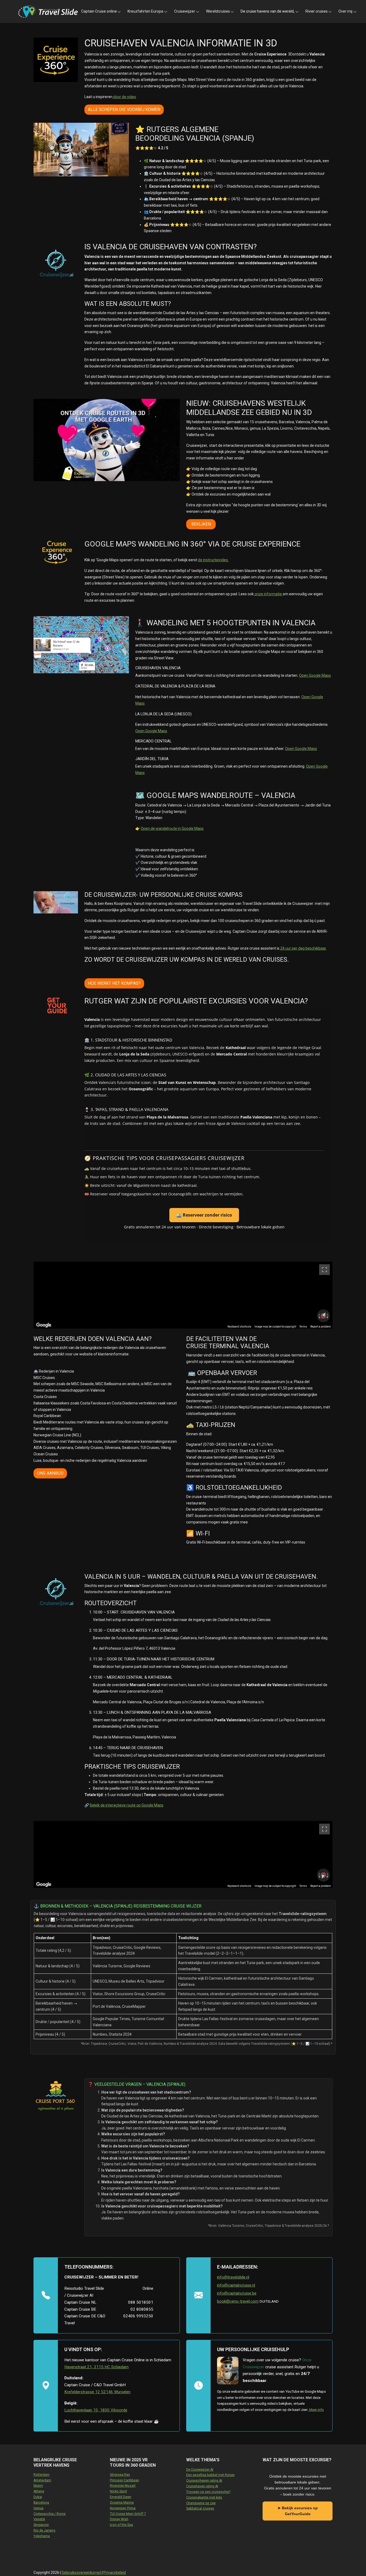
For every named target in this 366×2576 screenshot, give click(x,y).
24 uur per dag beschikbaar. (303, 948)
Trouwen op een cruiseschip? (208, 2492)
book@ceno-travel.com (238, 2301)
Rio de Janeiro (44, 2530)
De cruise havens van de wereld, (268, 11)
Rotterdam (42, 2475)
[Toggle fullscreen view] (324, 1270)
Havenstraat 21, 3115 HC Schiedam (96, 2367)
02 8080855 (142, 2309)
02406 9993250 (138, 2316)
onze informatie (268, 594)
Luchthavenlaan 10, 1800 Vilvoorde (96, 2410)
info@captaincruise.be (237, 2293)
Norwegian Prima (123, 2508)
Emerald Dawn (121, 2497)
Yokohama (42, 2536)
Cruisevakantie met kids (204, 2497)
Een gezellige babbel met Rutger (210, 2475)
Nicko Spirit (118, 2491)
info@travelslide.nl (233, 2277)
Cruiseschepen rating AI (204, 2481)
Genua (38, 2508)
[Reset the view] (323, 1316)
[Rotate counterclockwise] (319, 1316)
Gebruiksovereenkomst (82, 2573)
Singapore (41, 2525)
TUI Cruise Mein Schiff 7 (128, 2514)
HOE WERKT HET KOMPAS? (114, 983)
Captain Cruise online (99, 11)
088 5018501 (141, 2302)
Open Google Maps (315, 675)
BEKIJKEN (201, 524)
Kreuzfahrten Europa (145, 11)
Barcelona (41, 2503)
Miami (38, 2486)
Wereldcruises (218, 11)
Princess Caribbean (124, 2480)
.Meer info (316, 2410)
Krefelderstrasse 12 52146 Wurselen (97, 2392)
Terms (303, 1327)
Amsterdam (42, 2480)
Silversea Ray (120, 2475)
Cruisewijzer (185, 11)
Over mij (345, 11)
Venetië (39, 2519)
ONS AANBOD (50, 1473)
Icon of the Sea (121, 2525)
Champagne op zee (201, 2503)
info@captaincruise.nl (236, 2285)
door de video (124, 97)
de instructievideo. (213, 560)
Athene (39, 2491)
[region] (183, 1295)
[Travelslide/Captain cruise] (48, 12)
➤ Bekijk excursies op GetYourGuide (298, 2511)
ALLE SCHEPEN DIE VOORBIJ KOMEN (124, 109)
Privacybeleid (115, 2573)
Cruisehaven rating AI (202, 2486)
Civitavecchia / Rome (50, 2514)
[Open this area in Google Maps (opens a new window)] (44, 1325)
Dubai (38, 2497)
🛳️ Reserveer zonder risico (204, 1215)
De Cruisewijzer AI (200, 2470)
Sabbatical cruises (200, 2508)
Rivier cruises (317, 11)
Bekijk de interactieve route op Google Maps (127, 1805)
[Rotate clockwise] (328, 1316)
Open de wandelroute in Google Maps (172, 828)
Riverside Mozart (123, 2486)
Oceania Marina (122, 2503)
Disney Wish (119, 2519)
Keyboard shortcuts (239, 1327)
